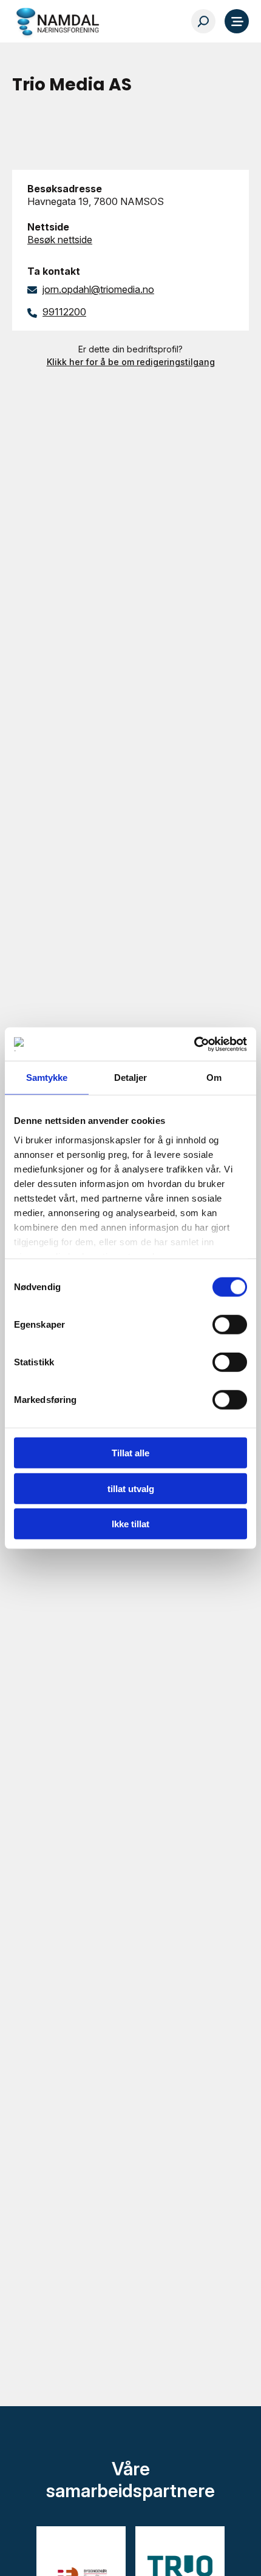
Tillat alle (130, 1453)
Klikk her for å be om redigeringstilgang (131, 362)
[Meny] (237, 21)
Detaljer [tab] (131, 1078)
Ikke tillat (130, 1524)
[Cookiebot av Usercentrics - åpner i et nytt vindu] (194, 1044)
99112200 (64, 312)
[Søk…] (203, 21)
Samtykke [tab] (47, 1078)
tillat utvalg (131, 1488)
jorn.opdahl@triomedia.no (98, 289)
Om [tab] (214, 1078)
